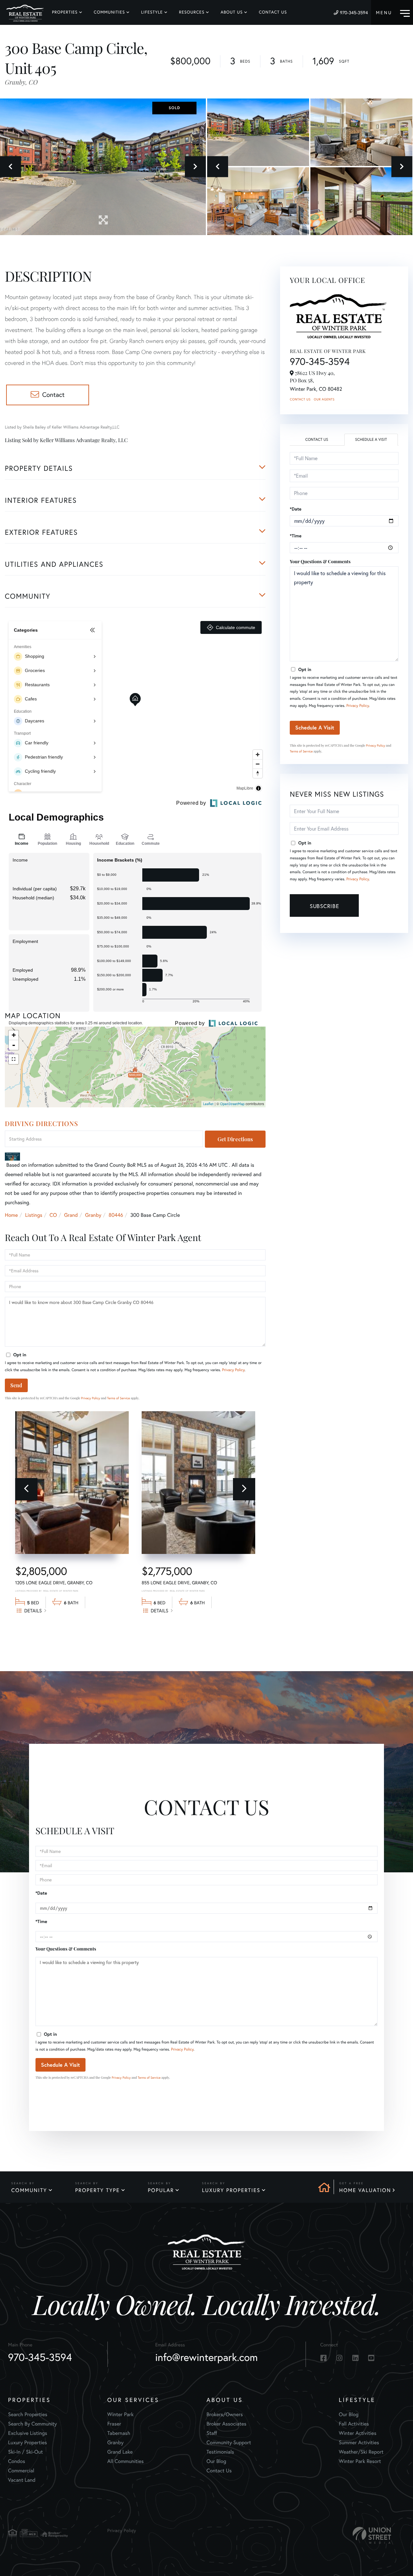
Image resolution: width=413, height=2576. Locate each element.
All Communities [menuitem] (126, 2461)
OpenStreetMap (232, 1104)
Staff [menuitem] (212, 2433)
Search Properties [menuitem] (28, 2415)
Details (33, 1611)
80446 (116, 1215)
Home (11, 1215)
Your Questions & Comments (320, 561)
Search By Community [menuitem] (32, 2424)
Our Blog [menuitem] (216, 2461)
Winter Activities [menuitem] (358, 2433)
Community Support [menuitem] (229, 2443)
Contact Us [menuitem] (273, 12)
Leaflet (208, 1104)
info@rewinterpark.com (206, 2357)
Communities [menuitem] (110, 12)
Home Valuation (365, 2190)
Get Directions (235, 1139)
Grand (71, 1215)
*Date (296, 509)
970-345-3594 (354, 13)
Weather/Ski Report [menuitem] (361, 2452)
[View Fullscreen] (14, 1059)
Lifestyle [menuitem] (152, 12)
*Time (296, 536)
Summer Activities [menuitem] (359, 2443)
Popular (161, 2190)
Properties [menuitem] (65, 12)
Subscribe (324, 906)
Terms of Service (119, 1398)
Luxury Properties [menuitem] (28, 2443)
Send (16, 1385)
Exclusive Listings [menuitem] (28, 2433)
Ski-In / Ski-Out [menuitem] (25, 2452)
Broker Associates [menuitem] (227, 2424)
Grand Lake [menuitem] (120, 2452)
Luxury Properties (231, 2190)
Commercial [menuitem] (21, 2471)
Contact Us (300, 399)
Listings (34, 1215)
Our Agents (324, 399)
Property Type (97, 2190)
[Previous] (26, 1489)
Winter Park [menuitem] (121, 2415)
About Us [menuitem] (232, 12)
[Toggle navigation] (393, 12)
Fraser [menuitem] (114, 2424)
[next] (244, 1489)
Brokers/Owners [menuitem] (225, 2415)
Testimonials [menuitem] (220, 2452)
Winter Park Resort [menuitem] (360, 2461)
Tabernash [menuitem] (119, 2433)
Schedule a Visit (371, 440)
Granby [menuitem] (116, 2443)
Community (29, 2190)
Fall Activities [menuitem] (354, 2424)
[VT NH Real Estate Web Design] (372, 2535)
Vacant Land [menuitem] (22, 2480)
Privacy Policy (233, 1370)
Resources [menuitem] (192, 12)
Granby (93, 1215)
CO (53, 1215)
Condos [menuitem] (17, 2461)
